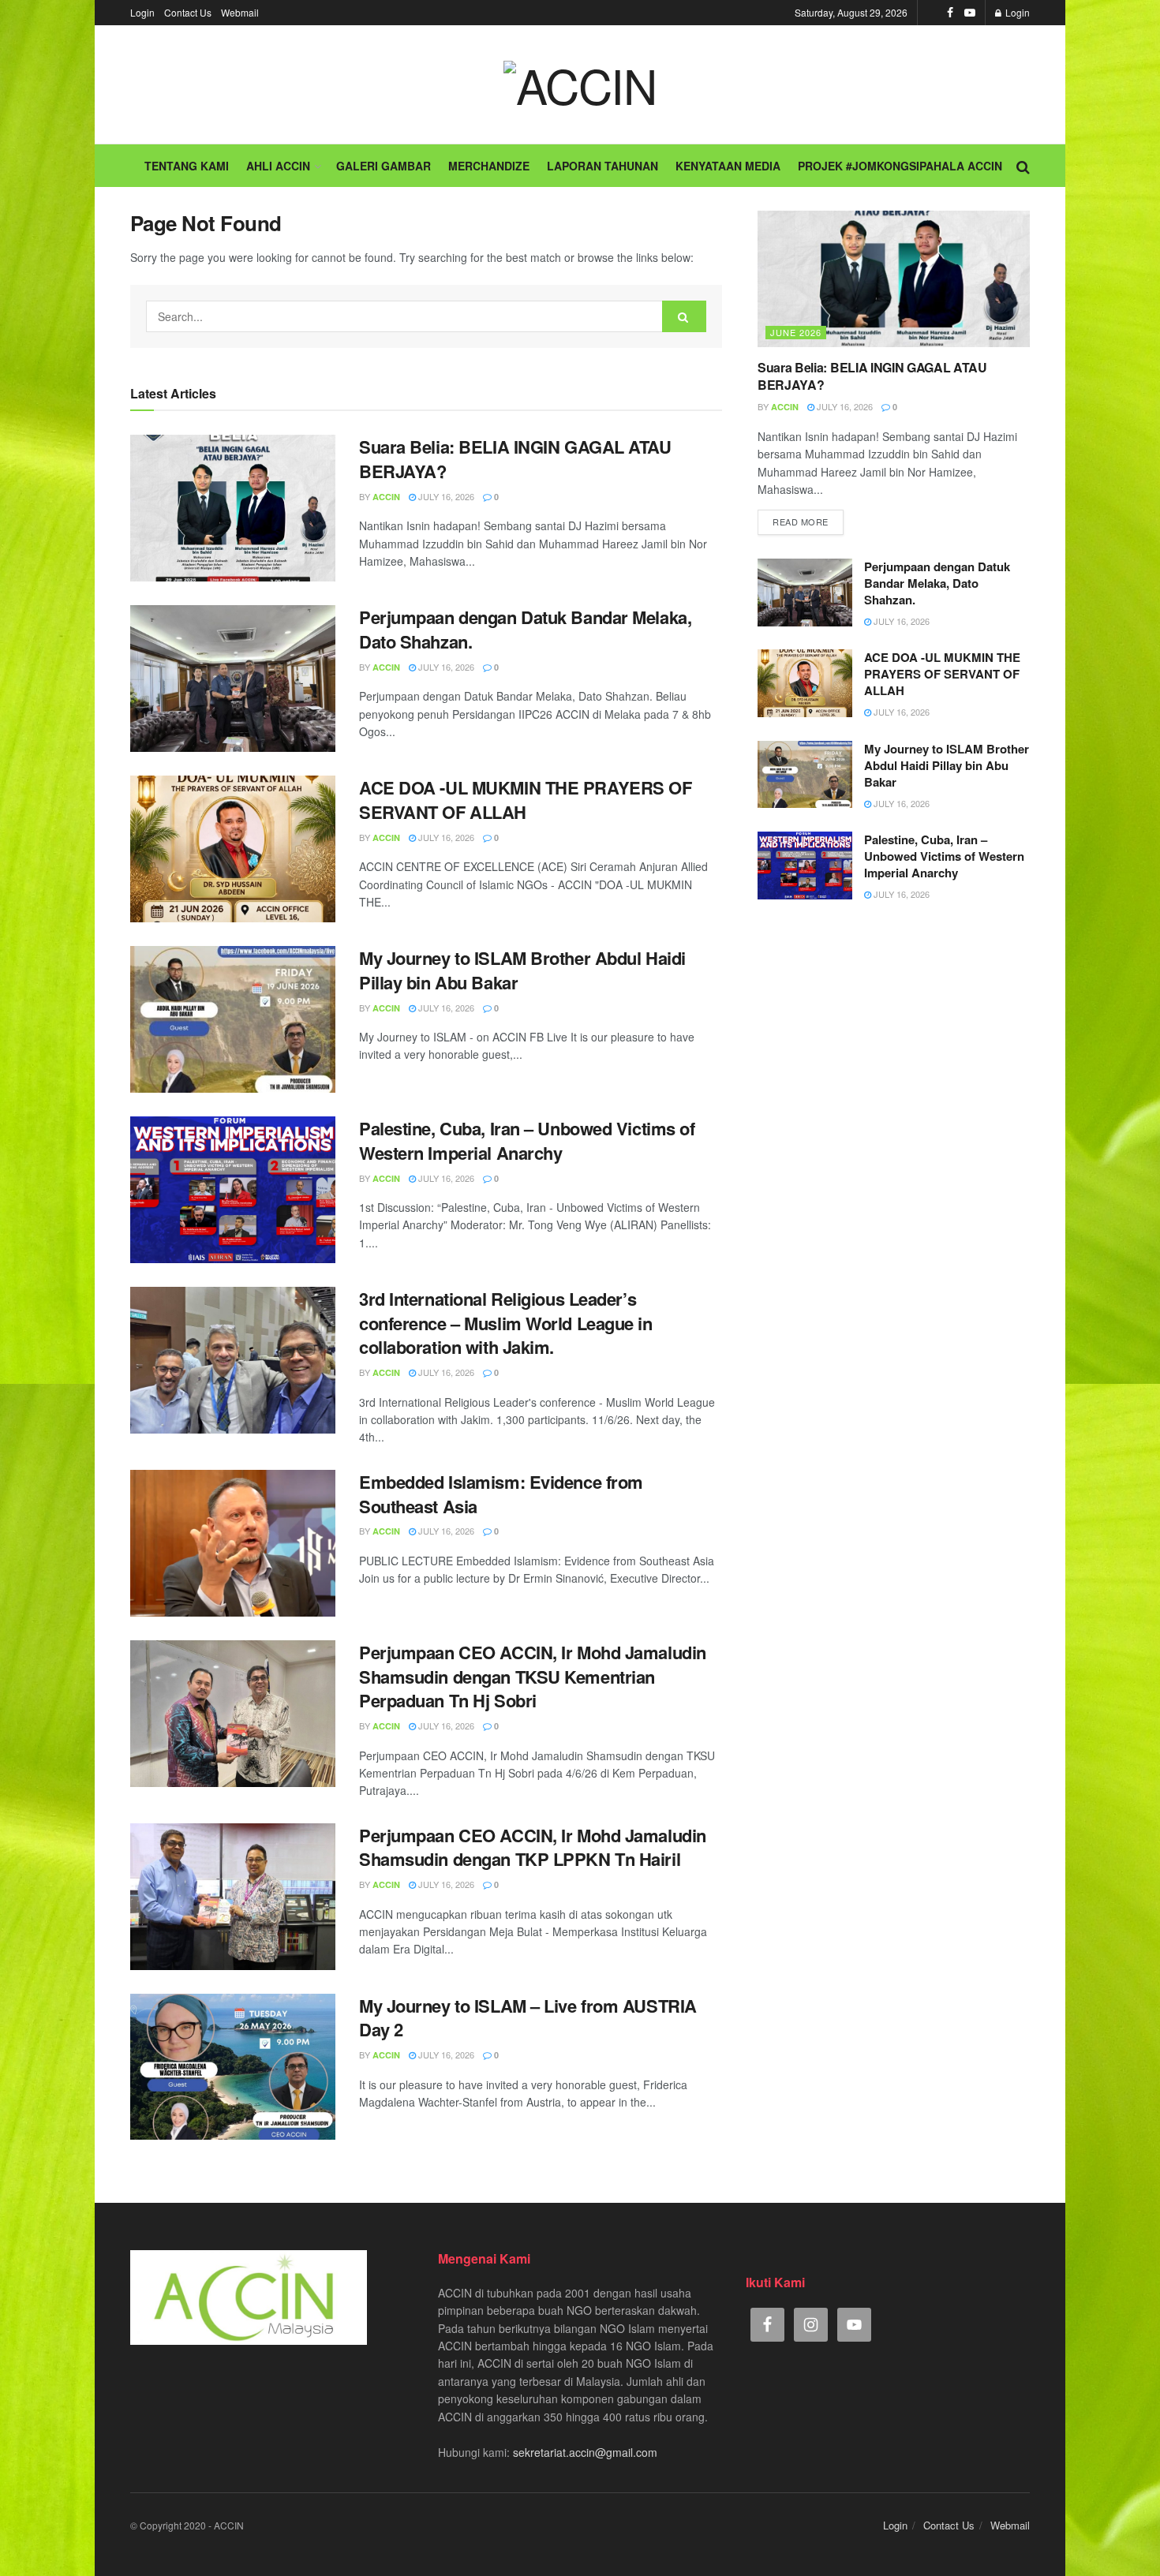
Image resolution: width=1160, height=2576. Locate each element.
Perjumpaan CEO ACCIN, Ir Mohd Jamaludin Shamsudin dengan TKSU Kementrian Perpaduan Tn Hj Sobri (533, 1677)
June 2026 (796, 332)
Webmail (240, 12)
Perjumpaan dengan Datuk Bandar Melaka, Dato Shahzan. (525, 629)
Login (142, 12)
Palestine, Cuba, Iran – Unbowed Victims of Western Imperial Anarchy (527, 1140)
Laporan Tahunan (602, 166)
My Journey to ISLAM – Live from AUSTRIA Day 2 (528, 2018)
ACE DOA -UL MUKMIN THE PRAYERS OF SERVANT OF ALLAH (525, 800)
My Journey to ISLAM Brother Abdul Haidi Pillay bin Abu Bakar (522, 970)
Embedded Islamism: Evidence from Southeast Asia (501, 1494)
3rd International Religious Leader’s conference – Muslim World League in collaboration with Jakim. (506, 1323)
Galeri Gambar (384, 166)
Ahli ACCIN (278, 166)
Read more (801, 522)
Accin (386, 497)
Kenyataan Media (728, 166)
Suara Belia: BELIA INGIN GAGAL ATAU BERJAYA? (515, 459)
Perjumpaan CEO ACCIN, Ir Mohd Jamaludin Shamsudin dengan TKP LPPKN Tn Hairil (533, 1847)
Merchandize (489, 166)
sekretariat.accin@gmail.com (585, 2452)
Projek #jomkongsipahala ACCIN (900, 166)
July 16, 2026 (445, 496)
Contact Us (188, 12)
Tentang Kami (187, 166)
